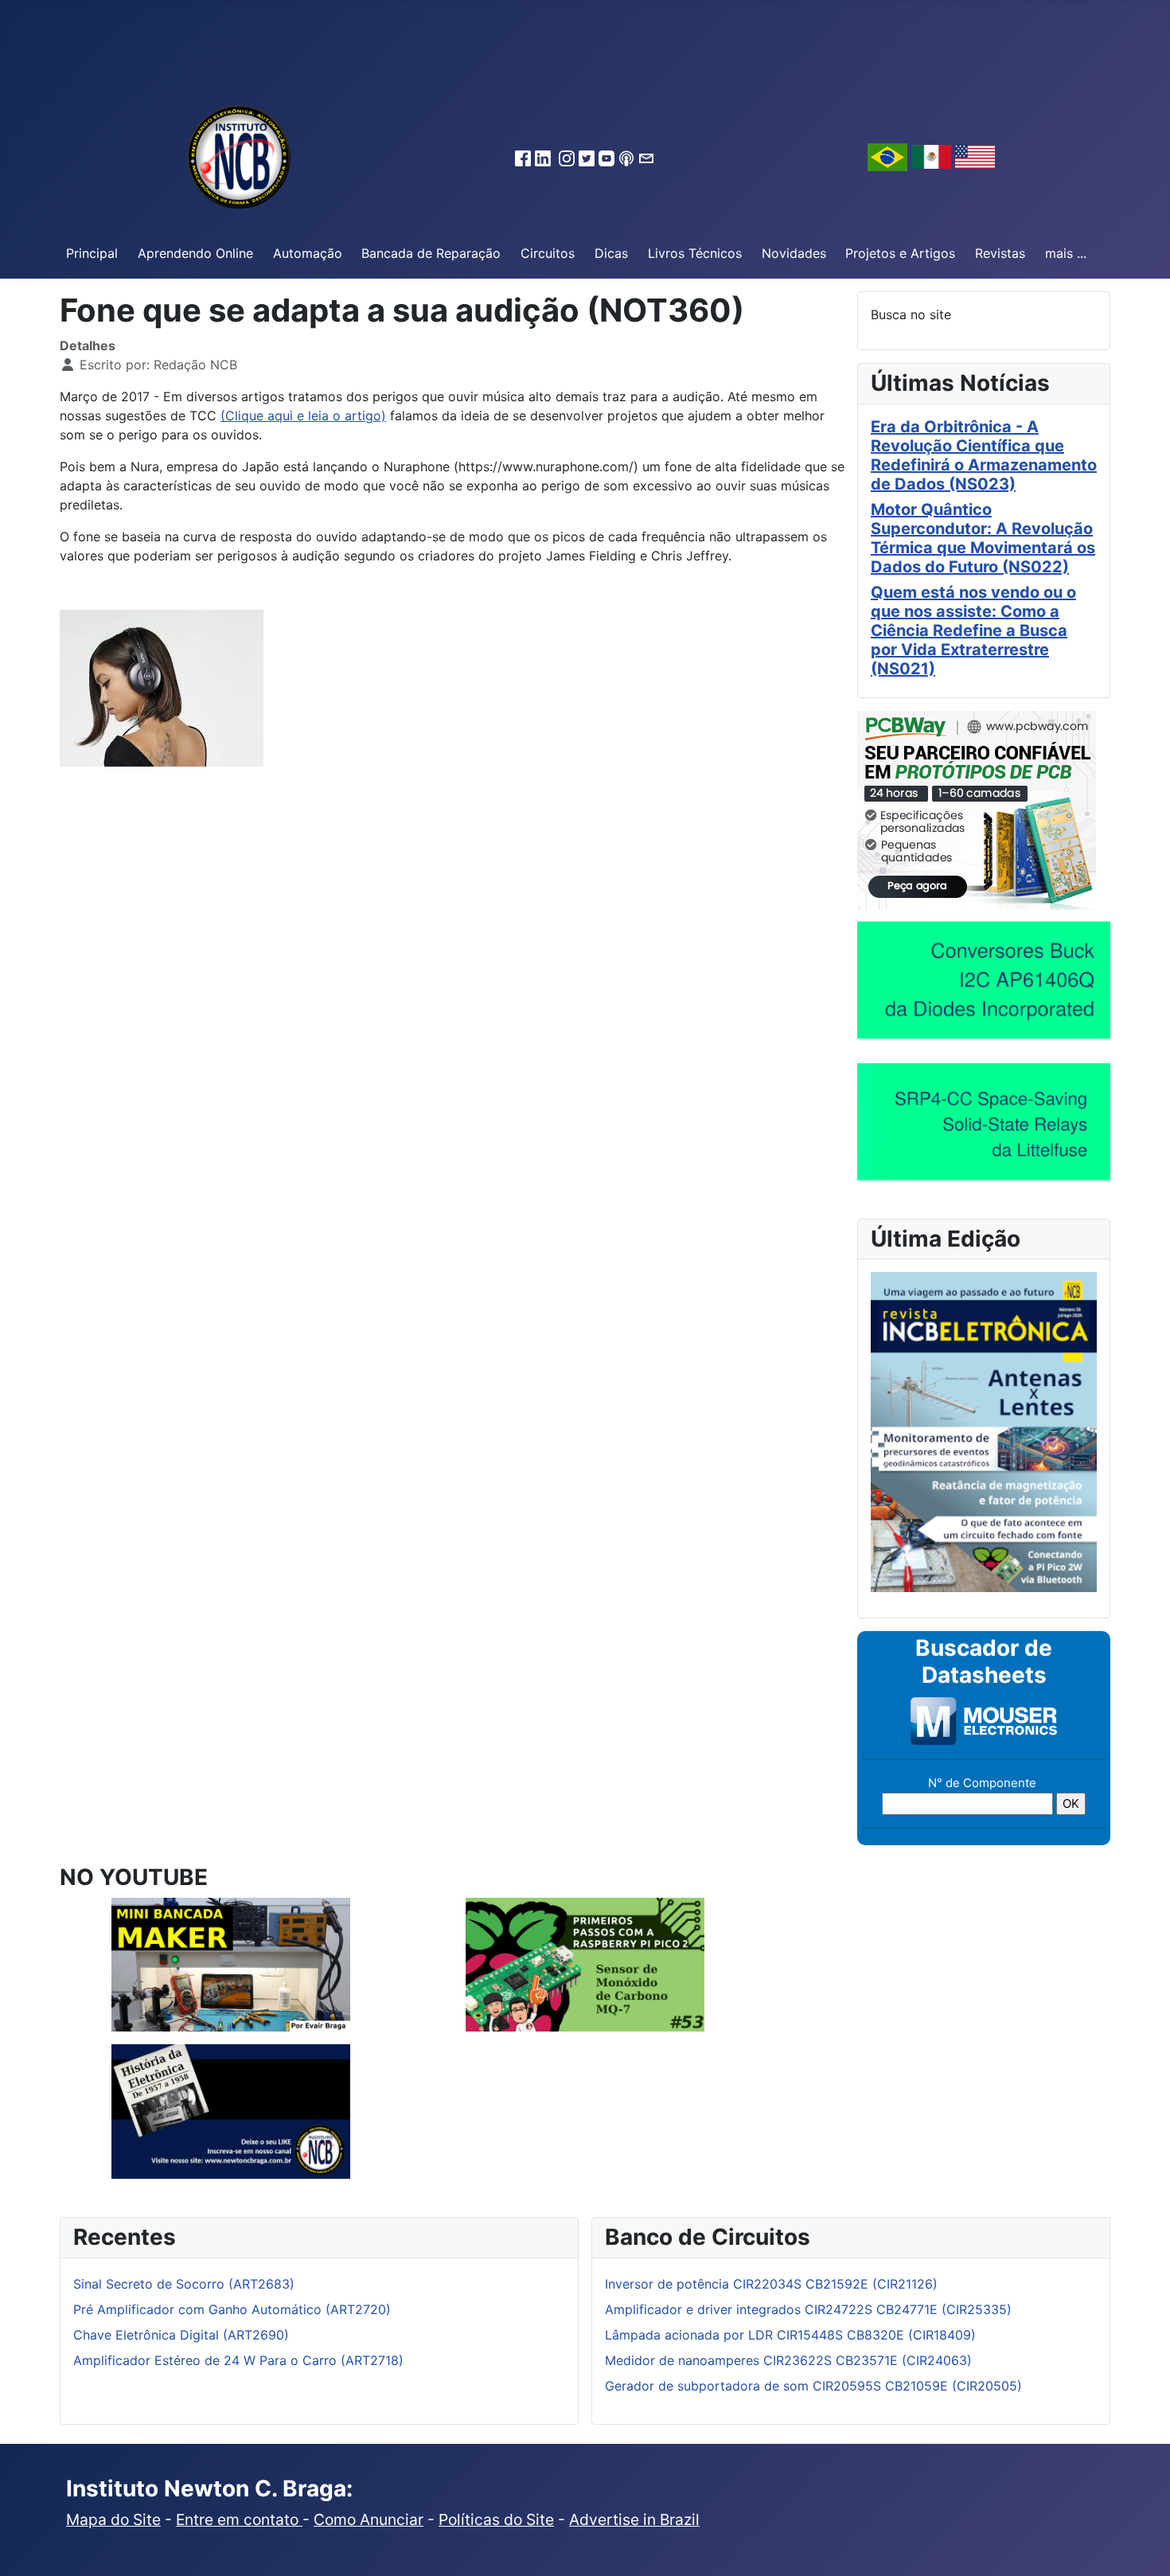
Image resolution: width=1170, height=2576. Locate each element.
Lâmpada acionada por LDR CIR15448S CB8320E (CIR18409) (790, 2335)
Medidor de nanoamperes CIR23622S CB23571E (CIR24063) (788, 2360)
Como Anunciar (369, 2519)
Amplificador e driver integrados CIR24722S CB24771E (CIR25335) (808, 2309)
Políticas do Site (496, 2519)
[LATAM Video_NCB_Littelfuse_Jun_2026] (984, 1121)
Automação (308, 253)
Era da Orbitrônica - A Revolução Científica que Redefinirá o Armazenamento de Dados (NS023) (984, 455)
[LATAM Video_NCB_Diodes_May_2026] (984, 979)
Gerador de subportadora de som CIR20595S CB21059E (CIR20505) (813, 2386)
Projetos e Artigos (900, 253)
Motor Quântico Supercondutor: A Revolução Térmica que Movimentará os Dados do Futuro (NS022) (983, 538)
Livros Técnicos (695, 253)
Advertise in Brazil (634, 2519)
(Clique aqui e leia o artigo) (303, 416)
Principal (92, 253)
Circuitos (548, 253)
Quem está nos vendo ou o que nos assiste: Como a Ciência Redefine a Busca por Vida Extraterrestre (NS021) (973, 630)
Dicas (611, 253)
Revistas (1000, 253)
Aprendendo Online (195, 253)
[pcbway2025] (977, 809)
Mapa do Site (113, 2519)
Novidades (794, 253)
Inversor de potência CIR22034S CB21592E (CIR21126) (771, 2284)
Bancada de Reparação (431, 253)
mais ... (1066, 253)
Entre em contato (239, 2519)
